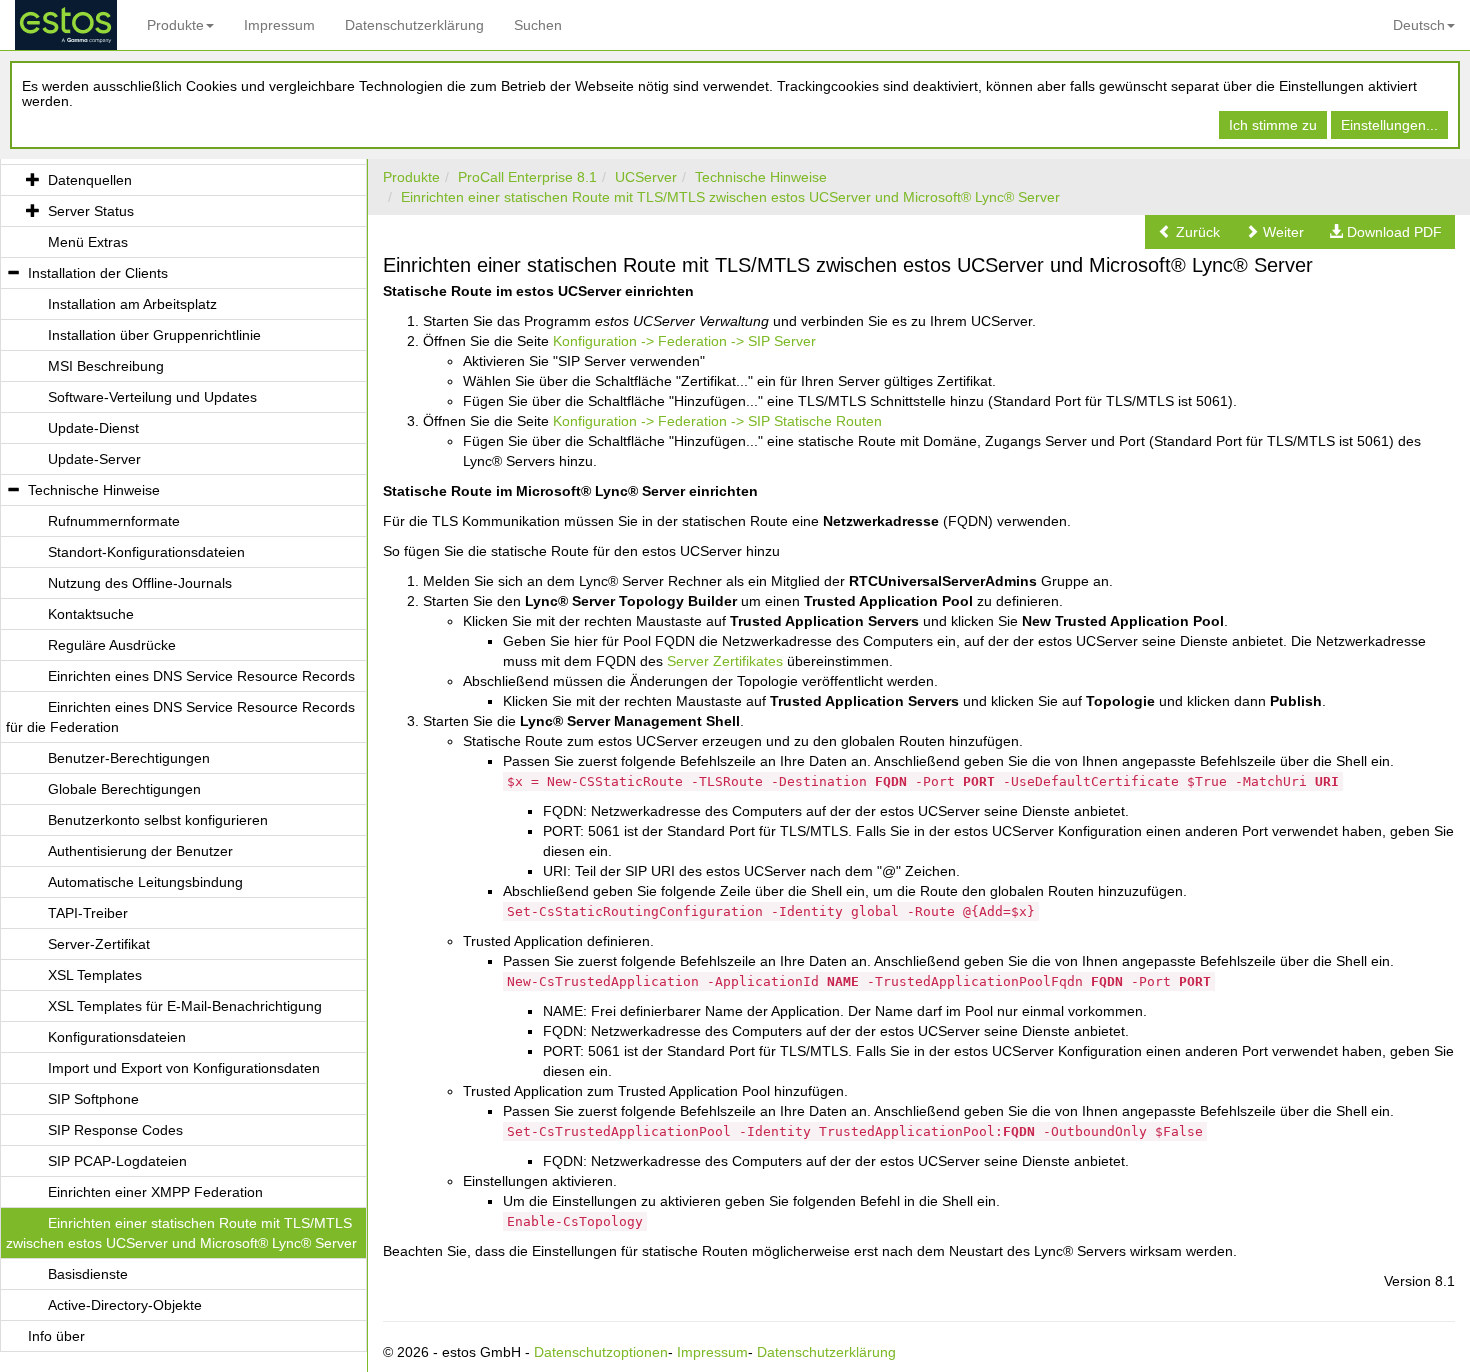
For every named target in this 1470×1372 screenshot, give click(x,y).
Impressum (279, 25)
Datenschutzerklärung (414, 25)
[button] (1189, 232)
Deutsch (1419, 25)
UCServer (646, 177)
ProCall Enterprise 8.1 (527, 177)
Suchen (538, 25)
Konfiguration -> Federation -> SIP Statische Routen (717, 421)
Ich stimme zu (1273, 125)
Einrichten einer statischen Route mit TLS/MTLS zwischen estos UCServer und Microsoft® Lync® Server (730, 197)
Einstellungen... (1389, 125)
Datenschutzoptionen (601, 1352)
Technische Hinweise (761, 177)
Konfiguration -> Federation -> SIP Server (684, 341)
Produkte (175, 25)
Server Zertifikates (725, 661)
